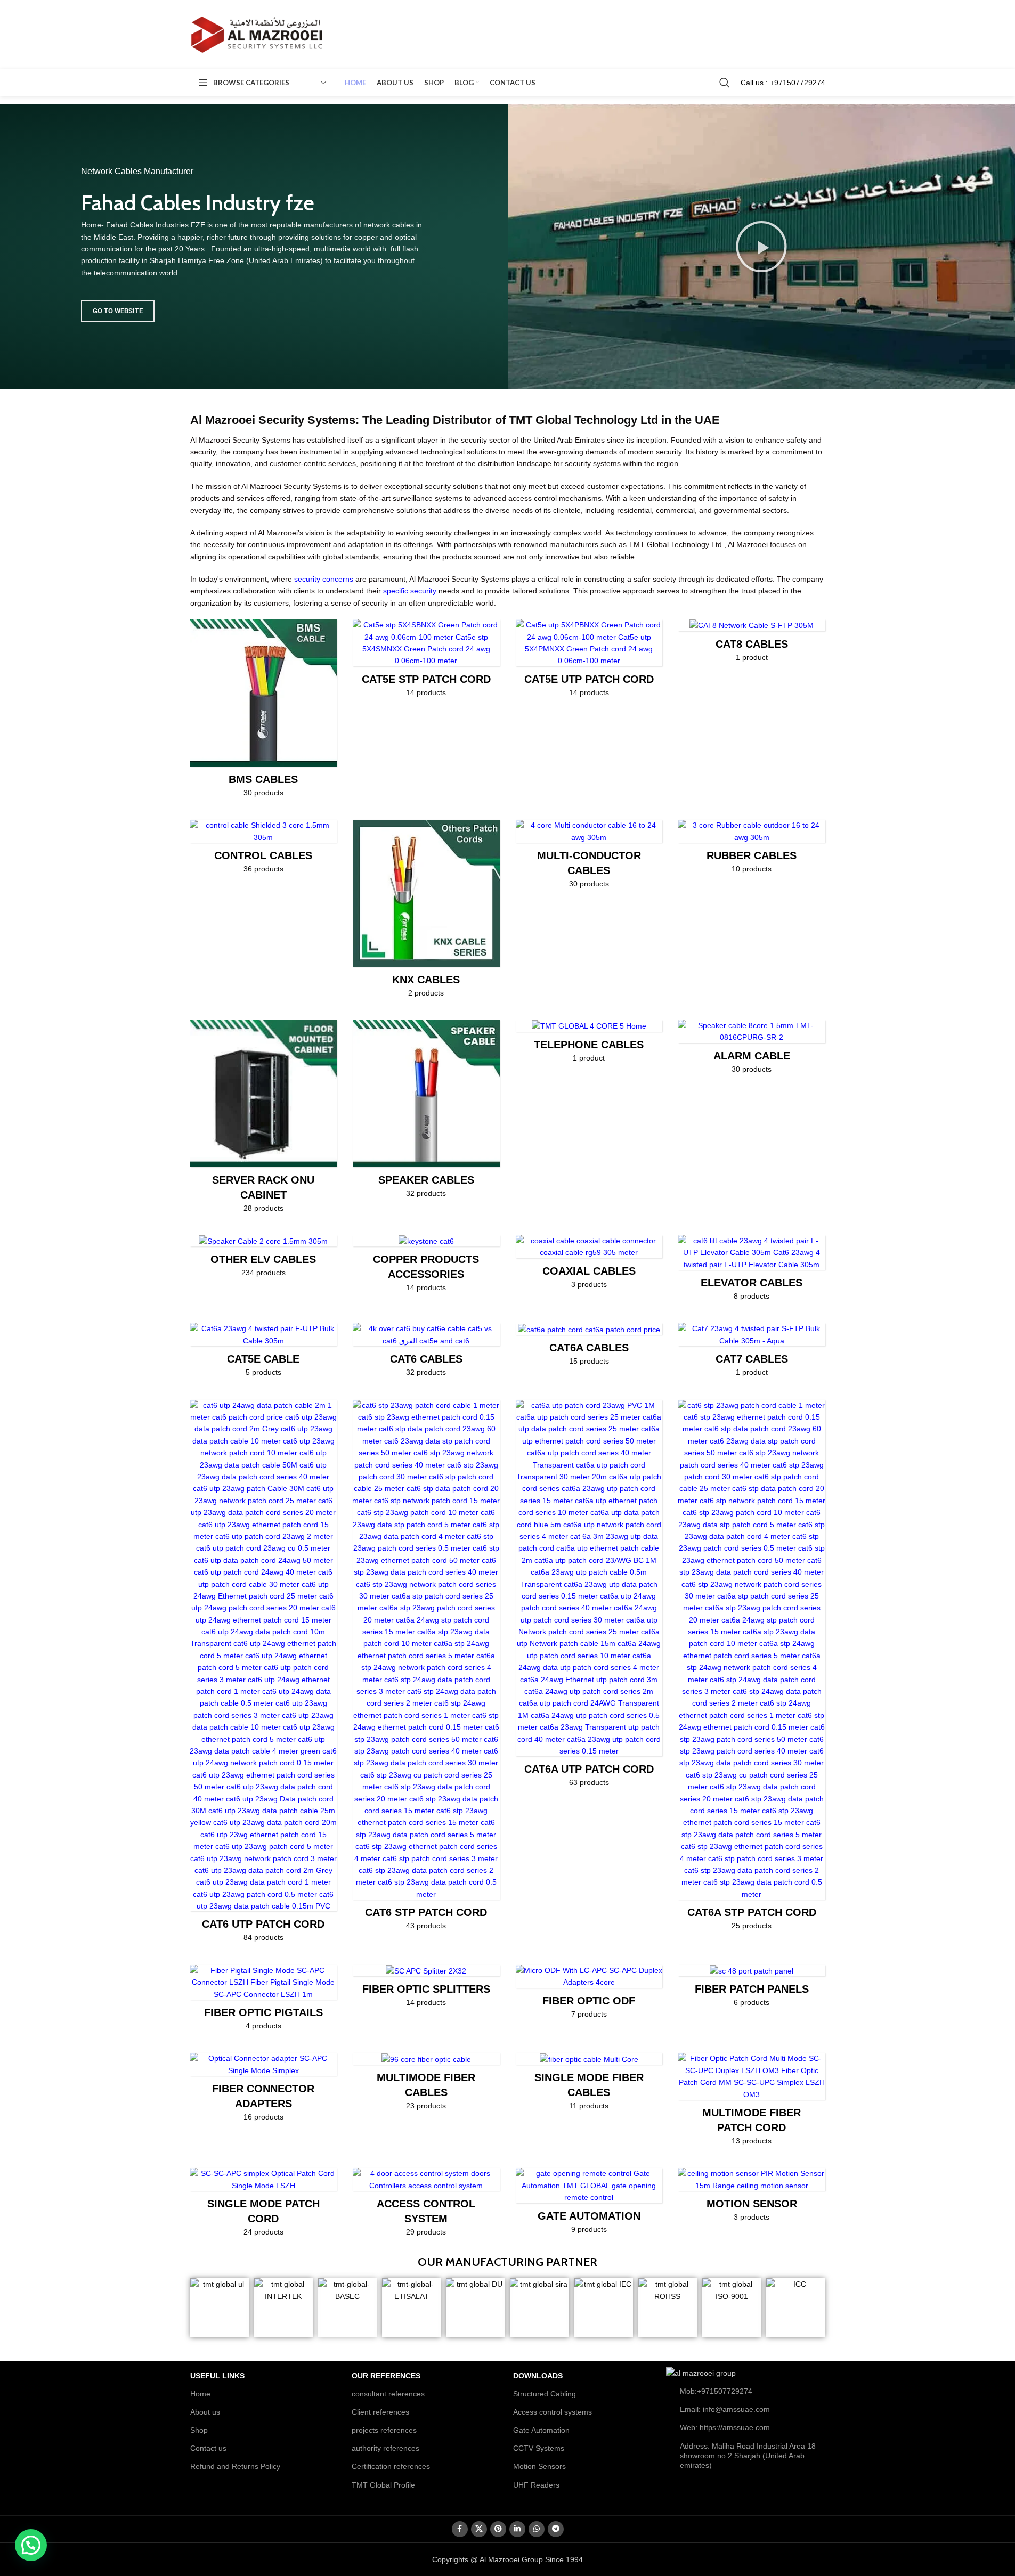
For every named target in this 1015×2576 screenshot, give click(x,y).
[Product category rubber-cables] (752, 850)
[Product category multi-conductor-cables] (589, 857)
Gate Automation (541, 2430)
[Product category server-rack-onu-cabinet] (264, 1120)
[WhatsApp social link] (537, 2529)
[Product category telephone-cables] (589, 1045)
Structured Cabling (545, 2394)
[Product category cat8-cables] (752, 644)
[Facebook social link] (460, 2529)
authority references (385, 2448)
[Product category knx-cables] (426, 912)
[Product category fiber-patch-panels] (752, 1990)
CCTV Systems (539, 2448)
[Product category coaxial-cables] (589, 1265)
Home (200, 2394)
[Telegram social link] (556, 2529)
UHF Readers (536, 2485)
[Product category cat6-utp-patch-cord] (264, 1674)
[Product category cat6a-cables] (589, 1348)
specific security (410, 591)
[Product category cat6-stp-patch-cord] (426, 1669)
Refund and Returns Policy (235, 2466)
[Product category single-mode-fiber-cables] (589, 2085)
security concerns (324, 579)
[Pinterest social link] (498, 2529)
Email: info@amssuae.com (725, 2409)
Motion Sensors (539, 2466)
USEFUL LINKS (217, 2376)
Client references (380, 2412)
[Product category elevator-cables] (752, 1271)
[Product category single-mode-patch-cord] (264, 2206)
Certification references (391, 2466)
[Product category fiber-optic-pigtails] (264, 2001)
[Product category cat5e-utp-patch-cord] (589, 662)
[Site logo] (257, 34)
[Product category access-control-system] (426, 2206)
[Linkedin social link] (517, 2529)
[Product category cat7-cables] (752, 1353)
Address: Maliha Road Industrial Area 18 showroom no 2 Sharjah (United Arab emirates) (748, 2456)
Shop (199, 2430)
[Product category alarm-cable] (752, 1050)
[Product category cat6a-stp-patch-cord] (752, 1669)
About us (205, 2412)
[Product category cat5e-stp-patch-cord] (426, 662)
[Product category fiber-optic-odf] (589, 1995)
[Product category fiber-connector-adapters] (264, 2090)
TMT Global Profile (383, 2485)
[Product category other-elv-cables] (264, 1260)
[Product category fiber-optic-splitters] (426, 1990)
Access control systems (553, 2412)
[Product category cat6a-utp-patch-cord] (589, 1597)
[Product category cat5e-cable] (264, 1353)
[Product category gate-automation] (589, 2204)
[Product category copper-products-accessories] (426, 1267)
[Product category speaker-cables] (426, 1112)
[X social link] (479, 2529)
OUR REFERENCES (386, 2376)
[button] (761, 247)
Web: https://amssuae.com (725, 2427)
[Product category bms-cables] (264, 712)
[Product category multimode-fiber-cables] (426, 2085)
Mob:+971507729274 (716, 2391)
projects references (384, 2430)
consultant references (388, 2394)
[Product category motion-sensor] (752, 2198)
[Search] (725, 83)
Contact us (208, 2448)
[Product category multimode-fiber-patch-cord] (752, 2102)
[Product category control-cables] (264, 850)
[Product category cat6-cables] (426, 1353)
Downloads (538, 2376)
